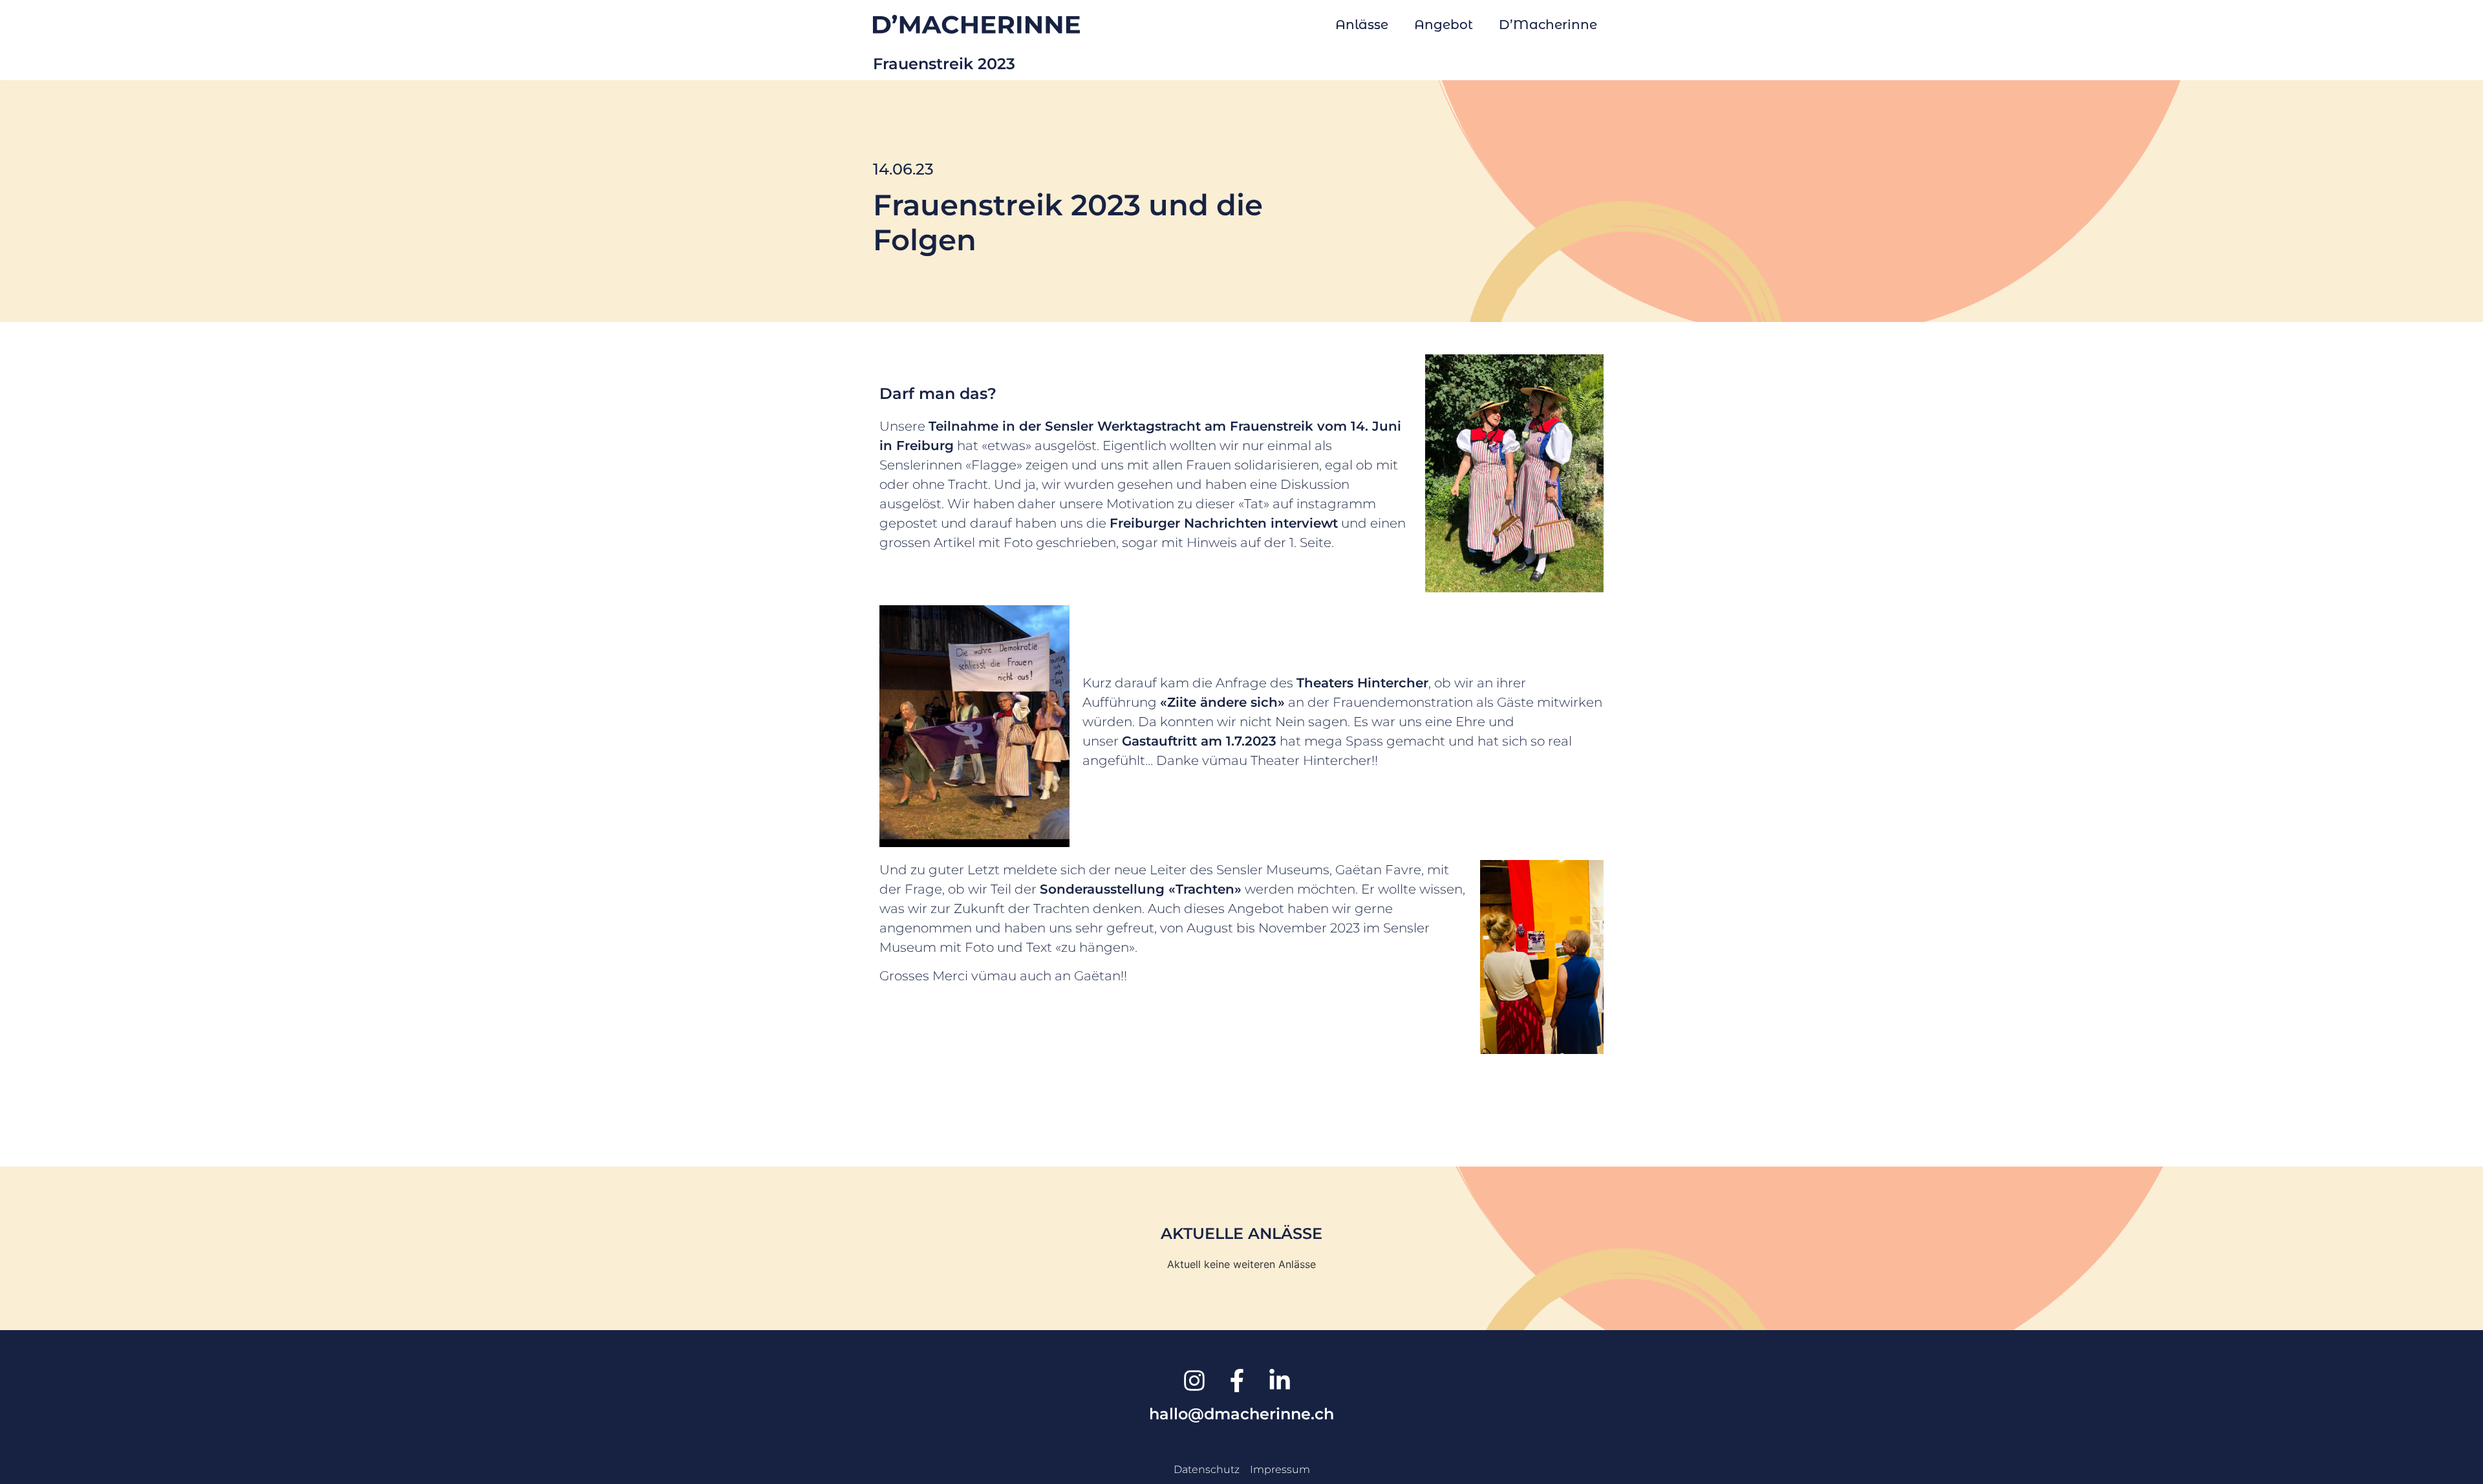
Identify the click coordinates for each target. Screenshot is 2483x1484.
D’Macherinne (1548, 25)
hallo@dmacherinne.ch (1241, 1414)
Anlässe (1362, 25)
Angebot (1444, 25)
